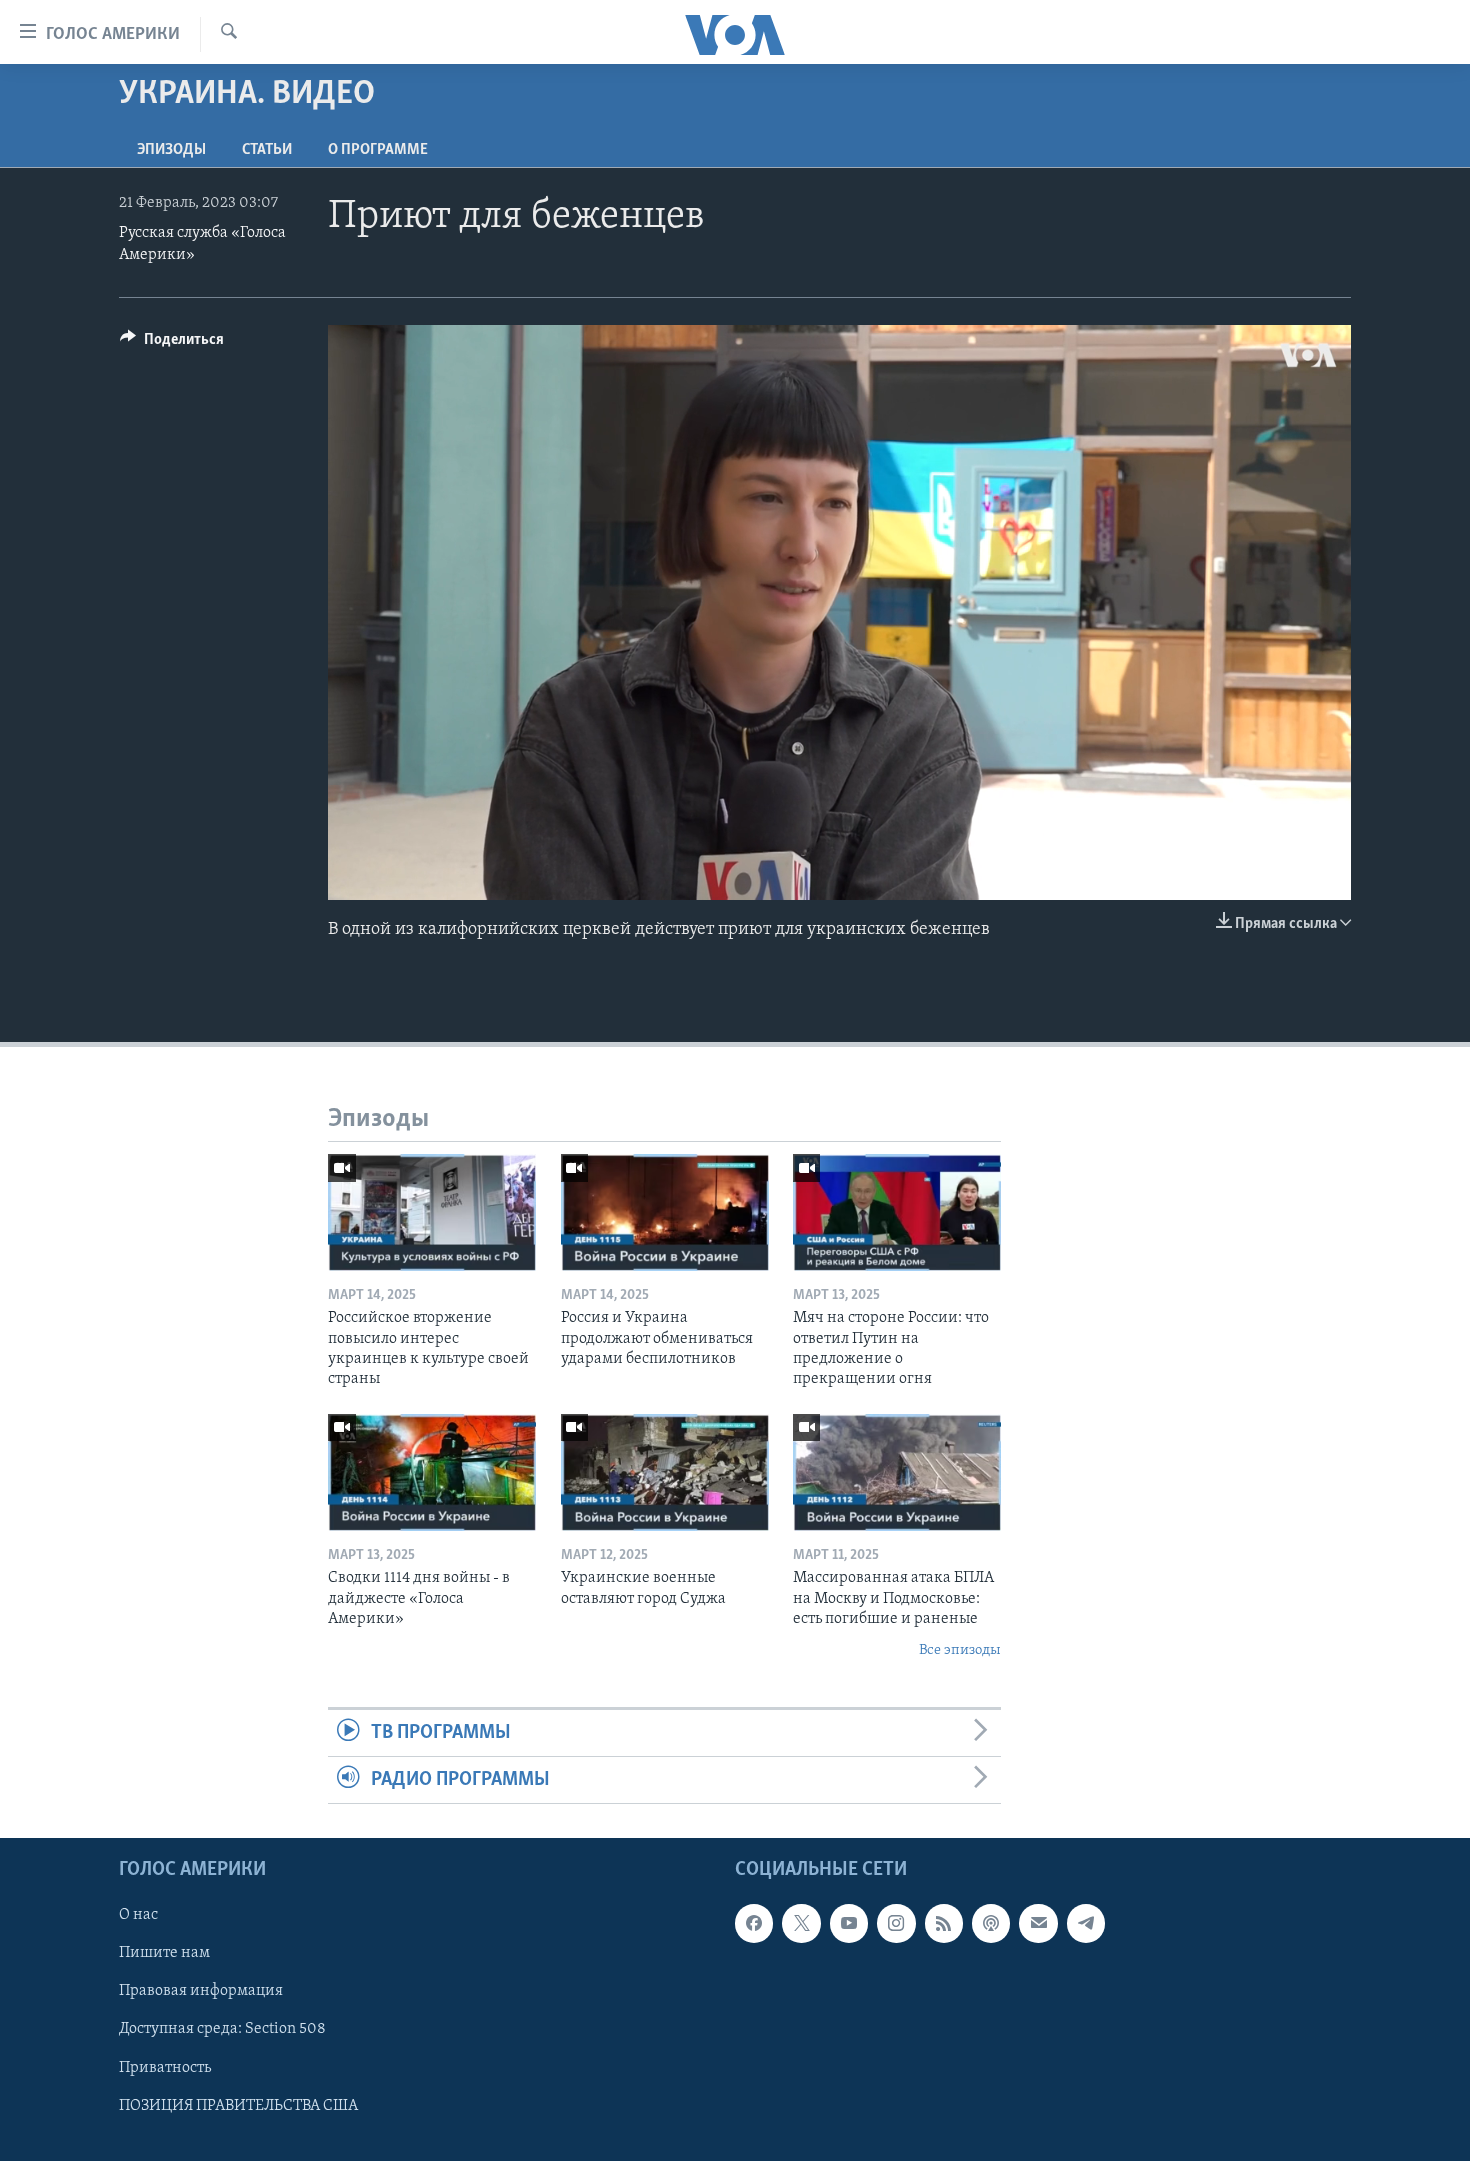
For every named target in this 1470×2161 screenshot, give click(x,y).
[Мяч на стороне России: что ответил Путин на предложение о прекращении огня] (897, 1212)
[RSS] (944, 1924)
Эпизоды (171, 150)
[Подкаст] (991, 1924)
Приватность (165, 2068)
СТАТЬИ (267, 150)
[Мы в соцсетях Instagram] (896, 1924)
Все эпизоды (960, 1650)
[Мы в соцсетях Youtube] (849, 1924)
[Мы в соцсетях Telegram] (1086, 1924)
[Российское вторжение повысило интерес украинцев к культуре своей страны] (432, 1212)
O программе (378, 150)
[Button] (172, 344)
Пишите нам (164, 1954)
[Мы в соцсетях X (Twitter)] (801, 1924)
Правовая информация (201, 1992)
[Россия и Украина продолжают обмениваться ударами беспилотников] (665, 1212)
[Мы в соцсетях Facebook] (754, 1924)
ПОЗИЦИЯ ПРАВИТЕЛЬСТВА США (238, 2106)
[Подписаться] (1038, 1924)
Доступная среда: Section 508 (222, 2030)
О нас (138, 1916)
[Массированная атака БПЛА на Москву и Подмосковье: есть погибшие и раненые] (897, 1472)
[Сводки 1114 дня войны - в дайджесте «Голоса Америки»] (432, 1472)
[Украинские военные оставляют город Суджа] (665, 1472)
